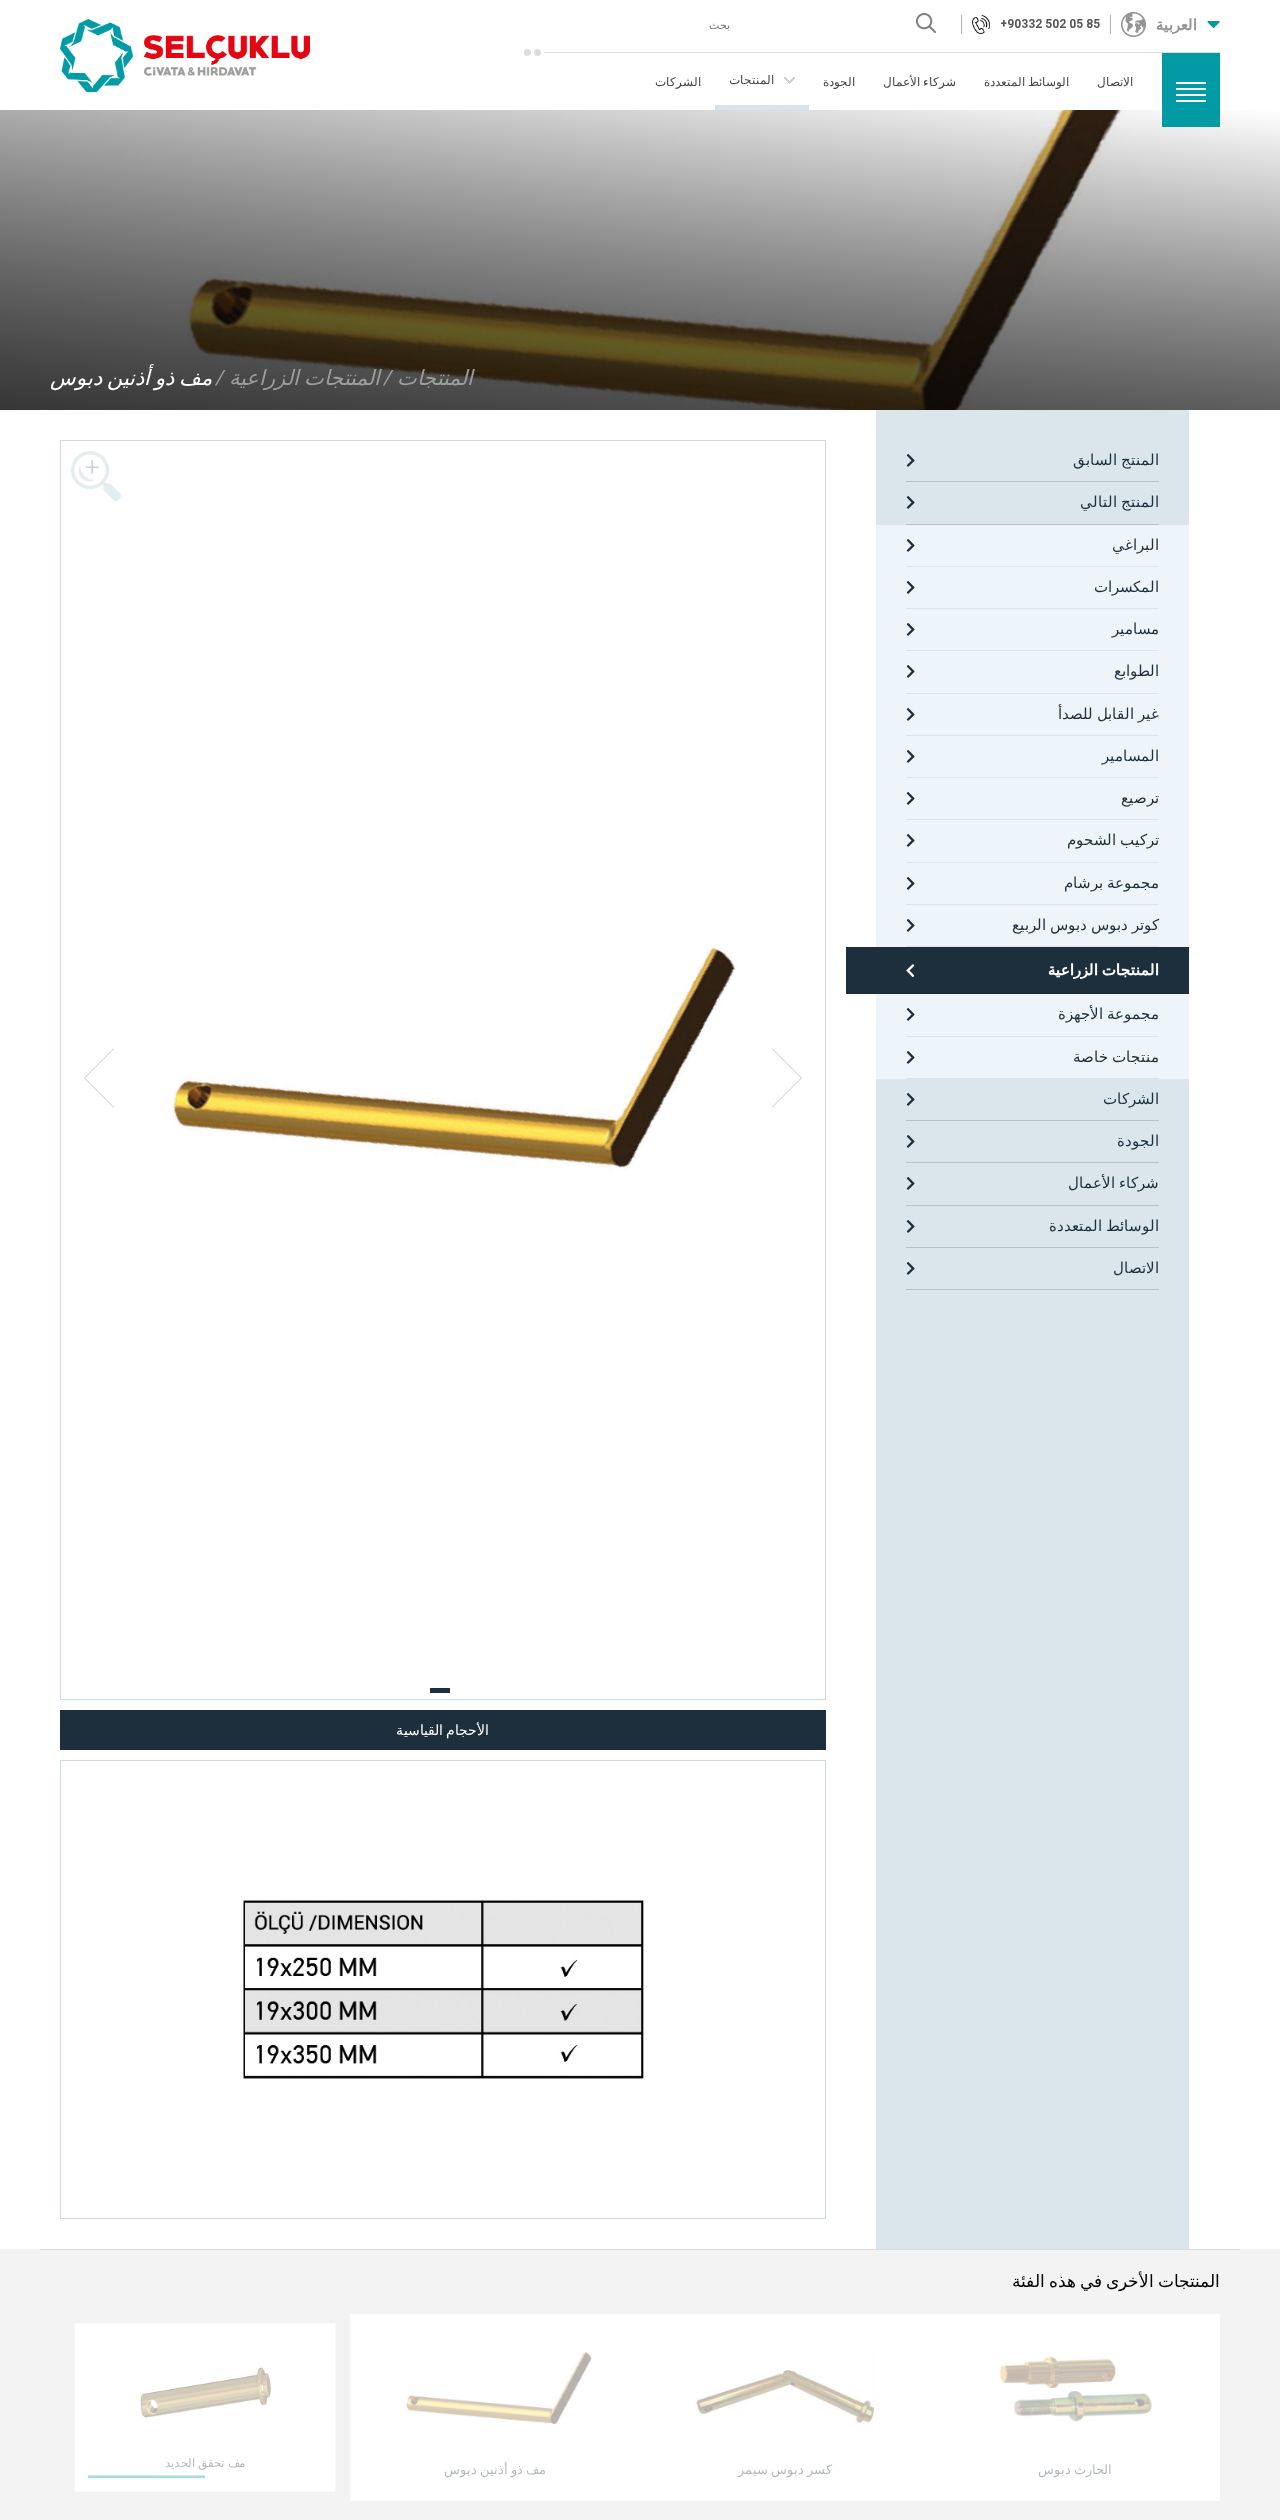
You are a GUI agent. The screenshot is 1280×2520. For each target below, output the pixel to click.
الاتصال (1115, 82)
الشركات (678, 82)
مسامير (1135, 629)
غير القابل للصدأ (1108, 714)
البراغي (1135, 545)
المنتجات (751, 80)
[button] (440, 1690)
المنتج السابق (1116, 460)
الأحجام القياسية (442, 1730)
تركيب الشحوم (1113, 840)
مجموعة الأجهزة (1108, 1014)
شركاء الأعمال (919, 82)
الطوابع (1136, 671)
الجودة (839, 82)
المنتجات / (428, 378)
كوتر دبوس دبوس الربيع (1085, 925)
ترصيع (1140, 798)
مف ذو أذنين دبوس (131, 378)
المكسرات (1126, 587)
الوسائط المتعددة (1026, 82)
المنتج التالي (1119, 502)
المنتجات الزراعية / (298, 378)
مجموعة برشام (1111, 883)
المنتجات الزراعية (1103, 970)
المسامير (1130, 756)
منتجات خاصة (1116, 1057)
